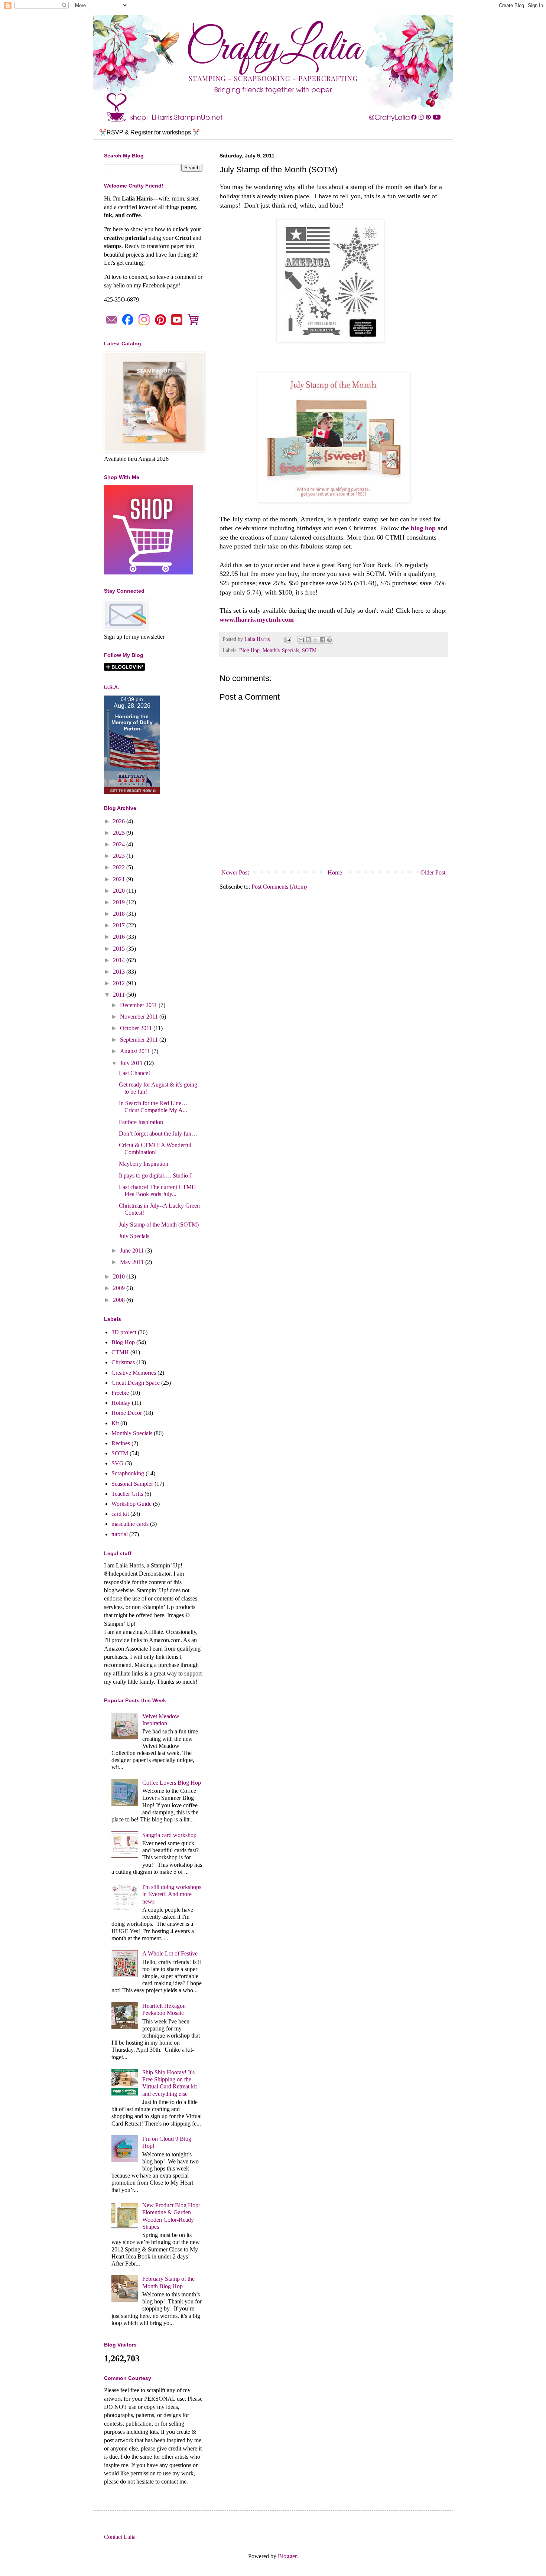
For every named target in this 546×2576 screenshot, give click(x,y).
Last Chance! (134, 1073)
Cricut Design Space (136, 1383)
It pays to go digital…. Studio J (155, 1175)
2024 (120, 844)
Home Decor (127, 1413)
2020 (120, 891)
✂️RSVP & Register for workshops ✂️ (149, 132)
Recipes (121, 1443)
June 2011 (133, 1250)
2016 (120, 937)
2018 (120, 914)
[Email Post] (287, 639)
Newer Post (235, 872)
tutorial (120, 1534)
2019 (120, 902)
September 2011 (140, 1040)
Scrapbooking (128, 1473)
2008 (120, 1300)
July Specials (134, 1236)
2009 (120, 1288)
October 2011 (137, 1028)
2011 (120, 995)
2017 (120, 925)
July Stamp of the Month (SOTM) (159, 1225)
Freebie (120, 1393)
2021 (120, 879)
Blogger (287, 2556)
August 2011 (136, 1051)
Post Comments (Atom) (279, 887)
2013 (120, 972)
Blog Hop (249, 650)
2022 (120, 867)
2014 (120, 960)
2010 (120, 1276)
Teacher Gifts (127, 1494)
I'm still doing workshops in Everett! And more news (172, 1894)
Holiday (121, 1403)
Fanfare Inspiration (141, 1122)
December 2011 (139, 1005)
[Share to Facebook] (322, 640)
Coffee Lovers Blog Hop (172, 1783)
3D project (124, 1332)
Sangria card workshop (169, 1835)
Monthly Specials (281, 650)
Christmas (123, 1362)
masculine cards (130, 1524)
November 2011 (140, 1017)
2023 (120, 856)
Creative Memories (134, 1373)
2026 (120, 821)
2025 (120, 833)
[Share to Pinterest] (329, 640)
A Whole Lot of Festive (170, 1953)
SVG (118, 1463)
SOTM (309, 650)
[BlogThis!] (308, 640)
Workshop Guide (131, 1504)
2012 (120, 983)
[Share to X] (315, 640)
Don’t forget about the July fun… (158, 1134)
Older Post (433, 872)
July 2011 (132, 1063)
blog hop (423, 528)
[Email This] (301, 640)
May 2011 (133, 1262)
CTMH (120, 1352)
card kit (120, 1514)
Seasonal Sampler (132, 1484)
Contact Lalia (120, 2537)
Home (335, 872)
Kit (115, 1423)
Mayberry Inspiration (144, 1164)
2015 (120, 949)
